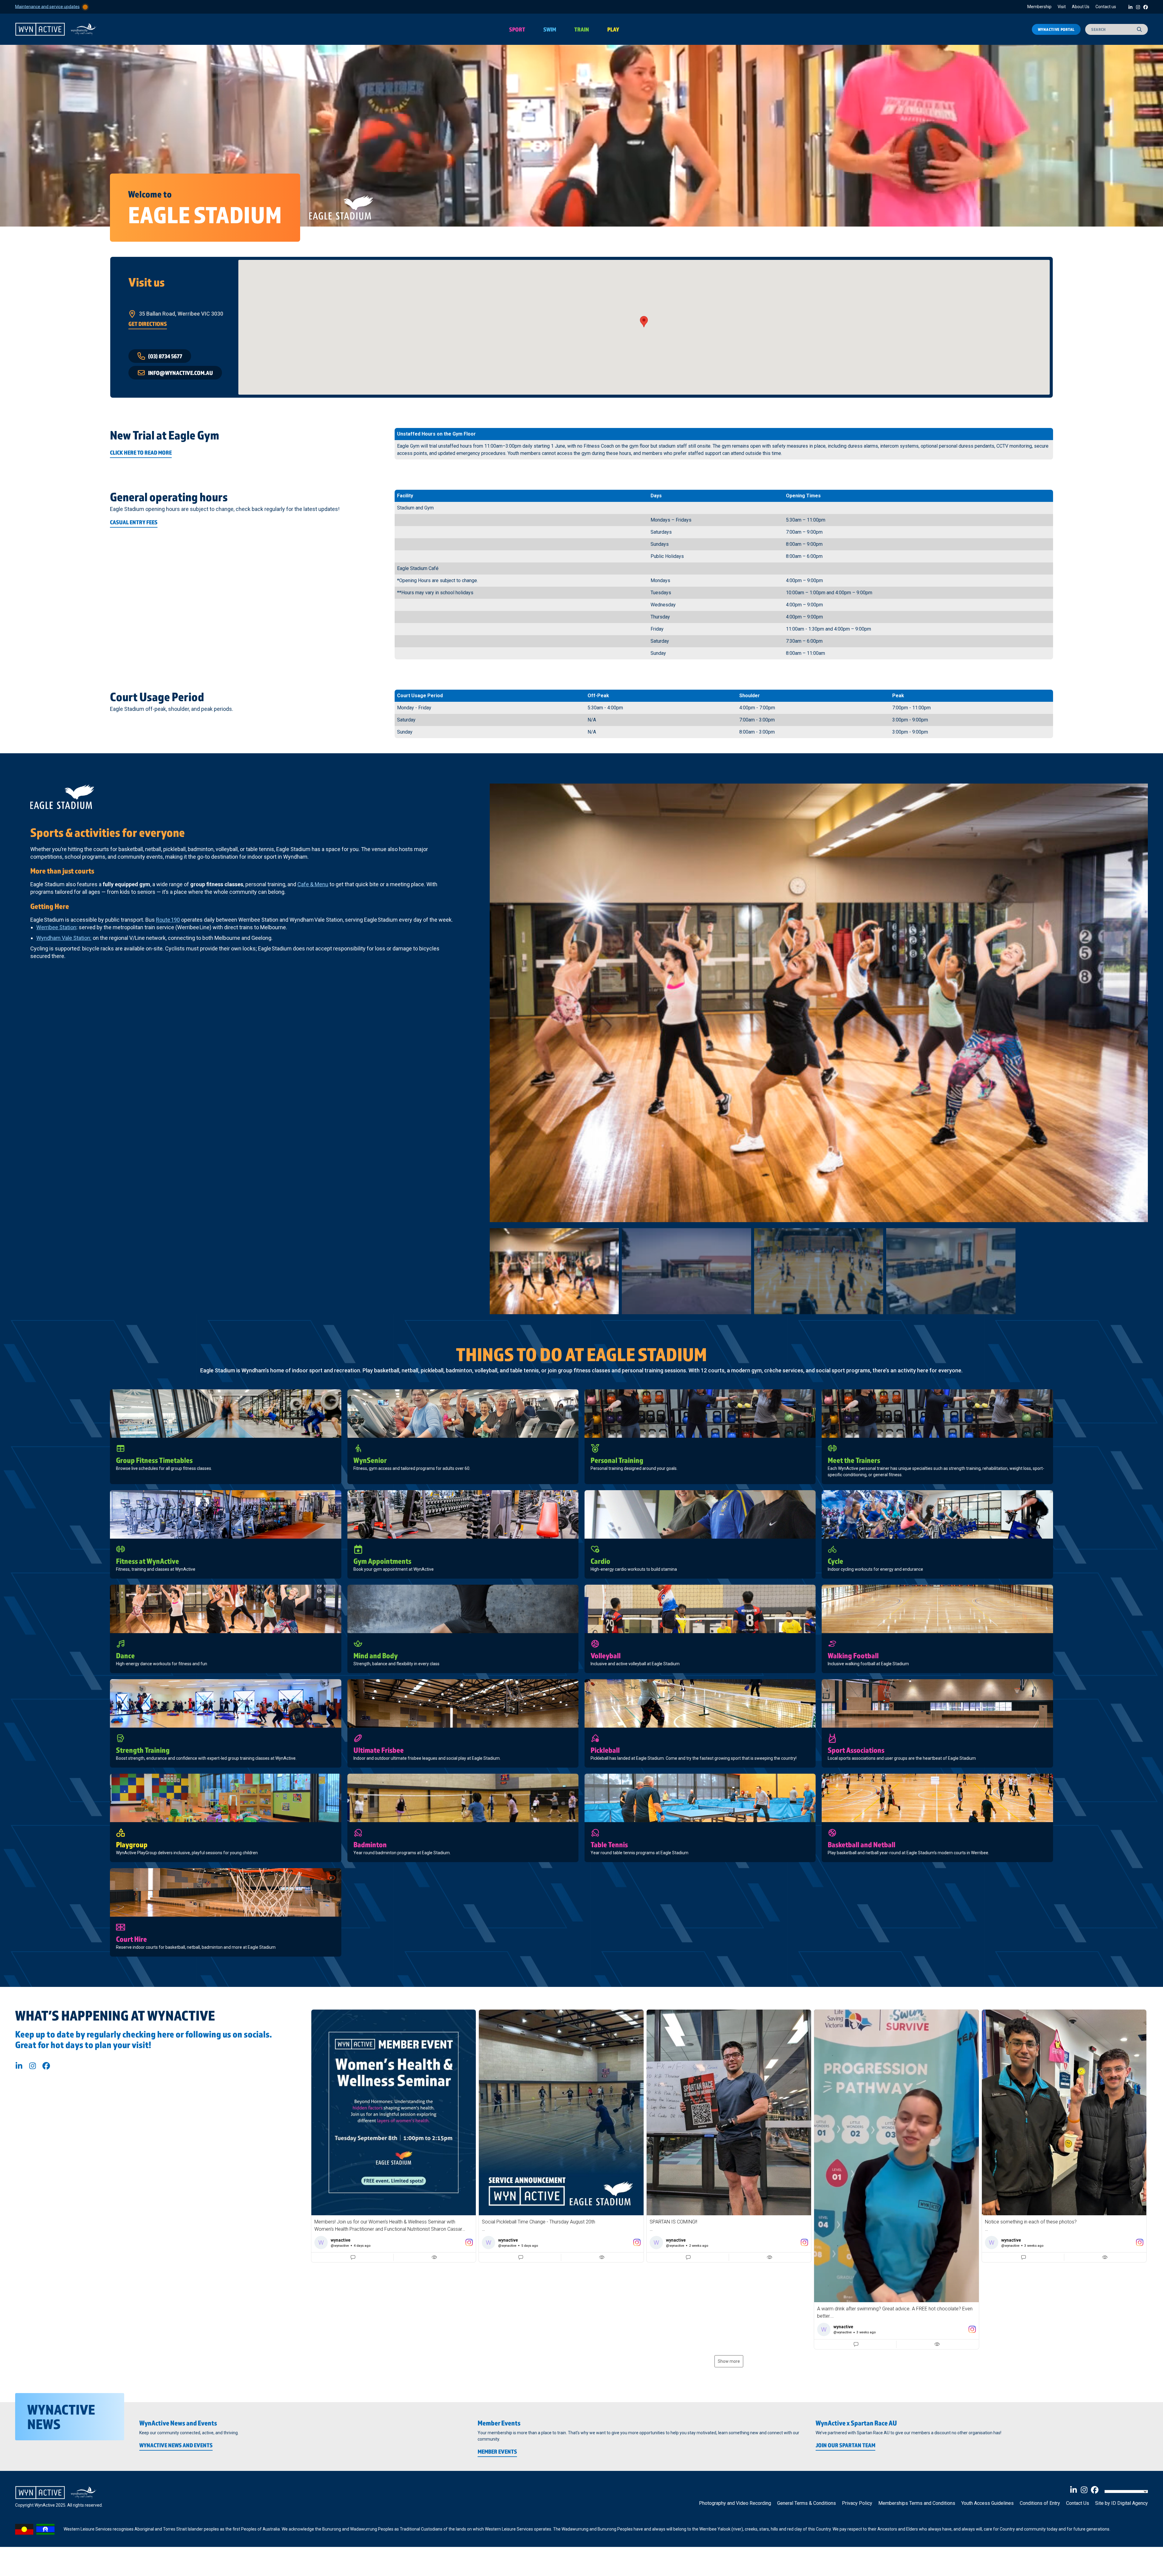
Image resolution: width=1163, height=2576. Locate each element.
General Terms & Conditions (807, 2503)
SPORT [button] (517, 29)
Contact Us (1078, 2503)
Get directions (148, 324)
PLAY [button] (613, 29)
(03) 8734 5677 (165, 356)
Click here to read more (141, 453)
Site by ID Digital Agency (1122, 2503)
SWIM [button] (550, 29)
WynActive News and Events (176, 2445)
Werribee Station (56, 927)
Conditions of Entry (1040, 2503)
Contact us (1106, 7)
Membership (1039, 7)
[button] (394, 2136)
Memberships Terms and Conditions (917, 2503)
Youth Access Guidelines (987, 2503)
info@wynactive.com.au (181, 373)
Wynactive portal (1056, 29)
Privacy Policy (857, 2503)
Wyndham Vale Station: (64, 938)
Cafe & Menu (313, 884)
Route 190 (168, 920)
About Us (1081, 7)
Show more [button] (729, 2361)
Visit (1062, 7)
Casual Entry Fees (134, 522)
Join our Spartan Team (845, 2445)
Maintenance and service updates (47, 6)
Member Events (497, 2452)
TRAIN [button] (582, 29)
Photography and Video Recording (735, 2503)
